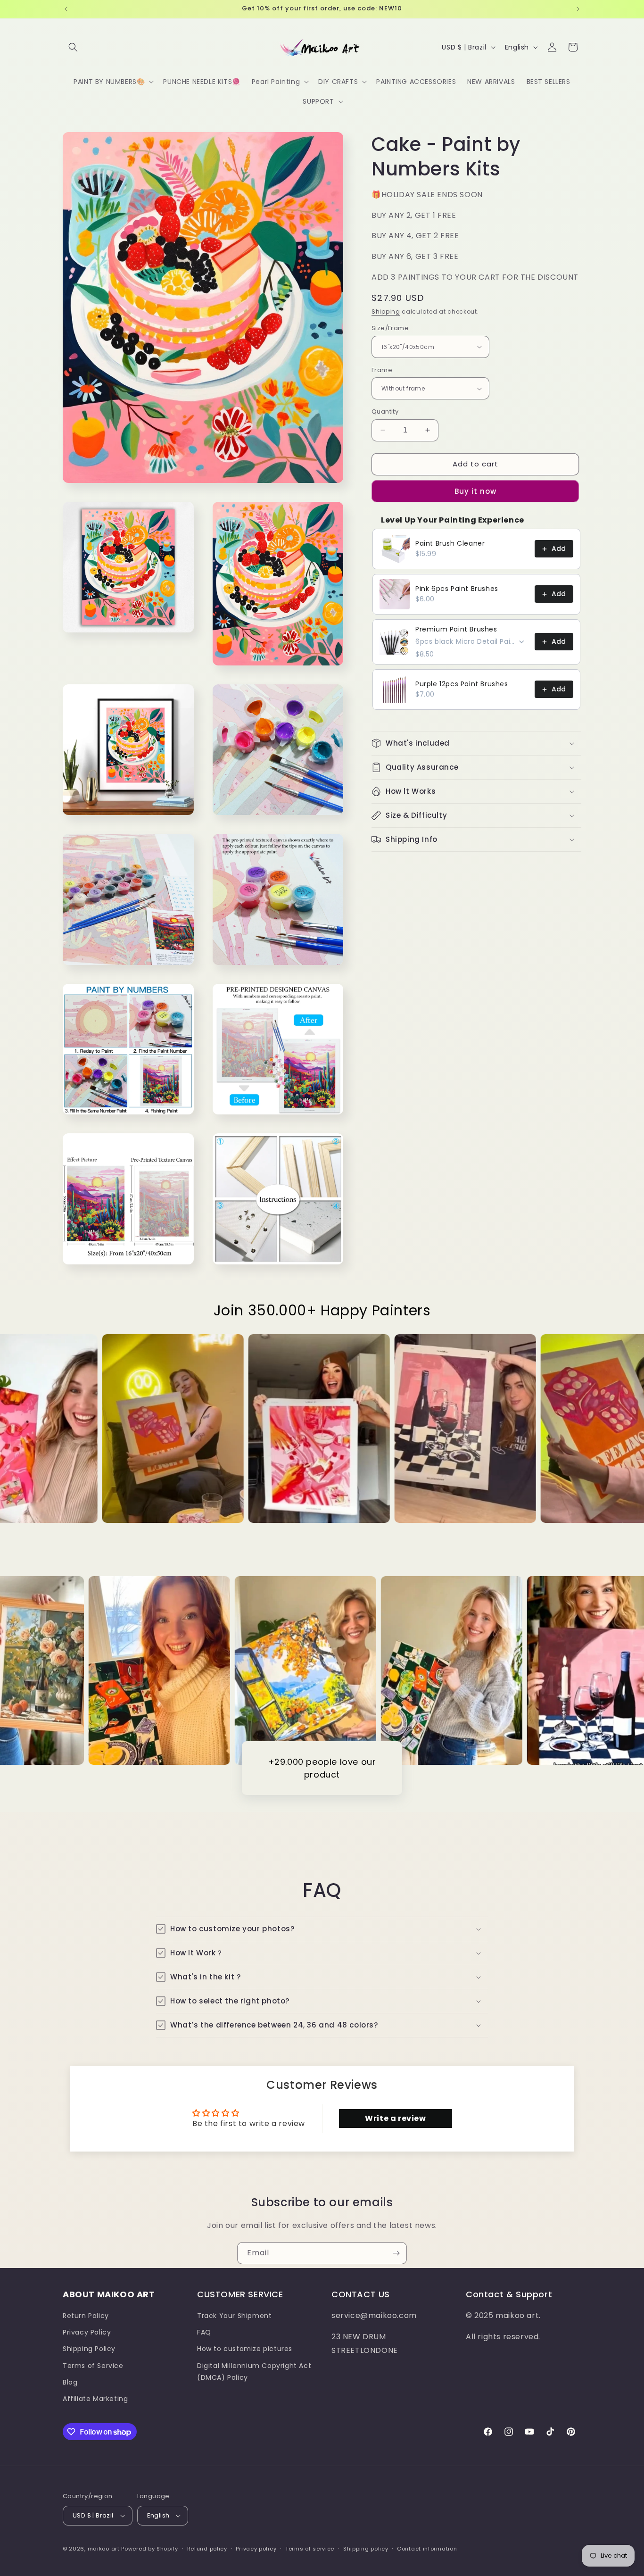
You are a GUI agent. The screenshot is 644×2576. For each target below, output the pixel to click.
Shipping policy (366, 2549)
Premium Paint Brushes (456, 629)
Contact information (427, 2549)
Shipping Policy (89, 2349)
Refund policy (207, 2549)
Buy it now (475, 491)
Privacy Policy (87, 2332)
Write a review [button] (395, 2118)
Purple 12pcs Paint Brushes (462, 684)
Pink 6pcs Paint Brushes (457, 589)
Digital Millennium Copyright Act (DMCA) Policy (254, 2372)
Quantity (385, 411)
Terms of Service (93, 2366)
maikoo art (104, 2549)
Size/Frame (390, 328)
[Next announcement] (578, 9)
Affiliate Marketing (95, 2399)
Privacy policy (256, 2549)
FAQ (204, 2332)
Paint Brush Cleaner (450, 543)
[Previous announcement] (66, 9)
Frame (382, 370)
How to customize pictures (245, 2349)
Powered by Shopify (150, 2549)
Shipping (386, 312)
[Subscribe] (396, 2253)
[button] (73, 47)
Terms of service (310, 2549)
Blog (70, 2382)
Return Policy (86, 2316)
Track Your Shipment (234, 2316)
